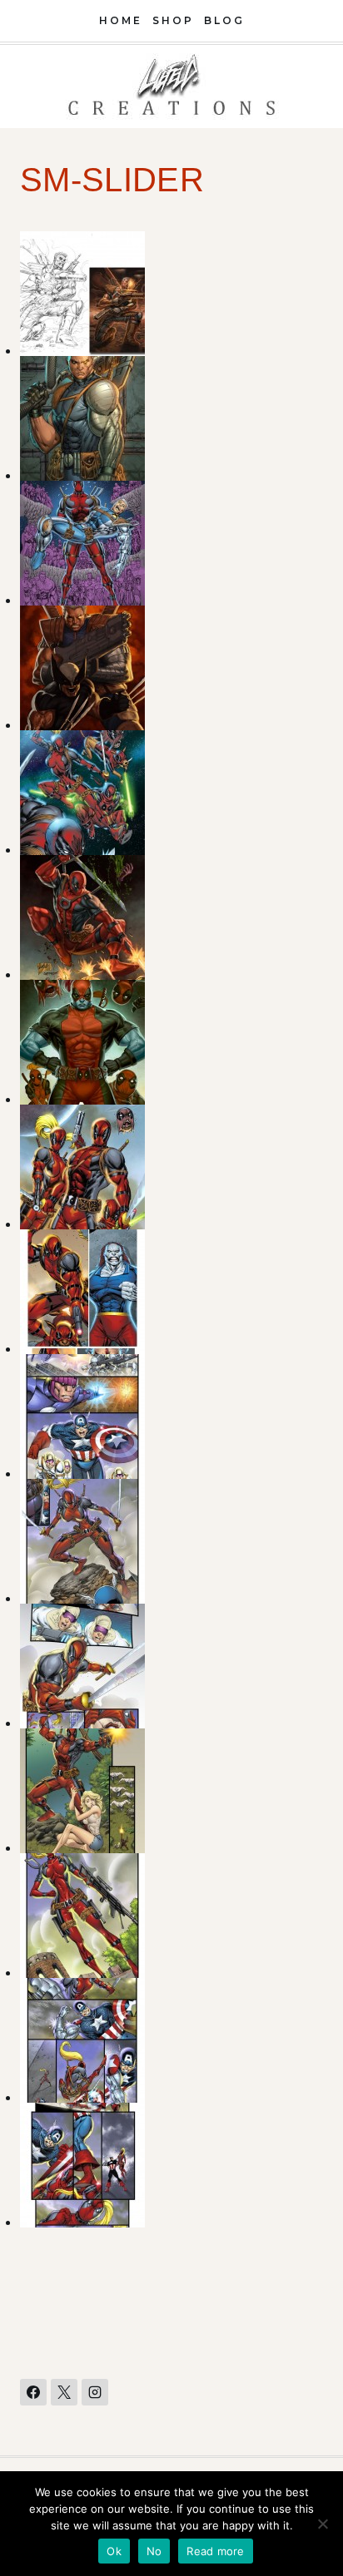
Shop (173, 20)
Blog (224, 20)
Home (121, 20)
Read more (215, 2551)
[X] (64, 2392)
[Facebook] (33, 2392)
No (154, 2551)
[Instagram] (95, 2392)
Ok (114, 2551)
